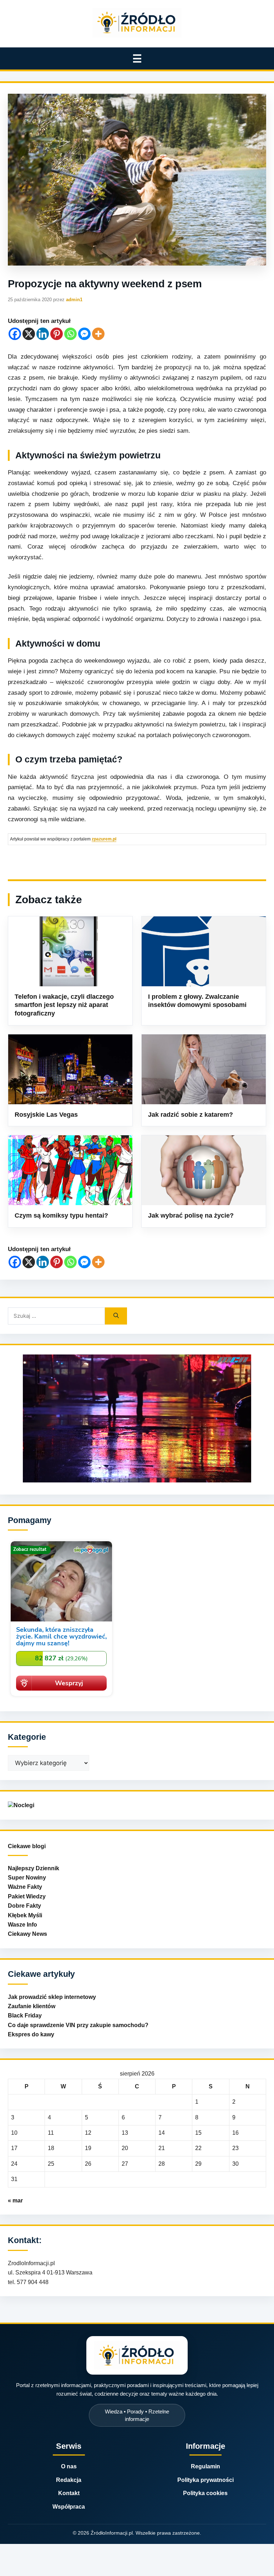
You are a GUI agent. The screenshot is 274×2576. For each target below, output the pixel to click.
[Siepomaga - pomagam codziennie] (61, 1697)
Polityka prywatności (205, 2480)
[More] (98, 334)
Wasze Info (22, 1925)
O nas (69, 2466)
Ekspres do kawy (31, 2034)
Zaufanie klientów (32, 2006)
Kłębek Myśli (25, 1915)
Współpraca (69, 2507)
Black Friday (25, 2015)
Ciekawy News (27, 1934)
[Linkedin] (43, 334)
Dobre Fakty (24, 1906)
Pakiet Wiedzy (27, 1896)
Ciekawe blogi (27, 1846)
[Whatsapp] (70, 334)
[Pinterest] (57, 334)
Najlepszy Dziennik (34, 1868)
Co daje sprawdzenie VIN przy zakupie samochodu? (78, 2025)
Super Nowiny (27, 1878)
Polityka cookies (205, 2493)
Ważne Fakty (25, 1887)
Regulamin (205, 2466)
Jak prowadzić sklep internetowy (52, 1997)
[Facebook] (15, 334)
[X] (29, 334)
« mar (15, 2200)
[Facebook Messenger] (84, 334)
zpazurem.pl (104, 839)
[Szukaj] (116, 1316)
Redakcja (69, 2480)
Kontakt (69, 2493)
